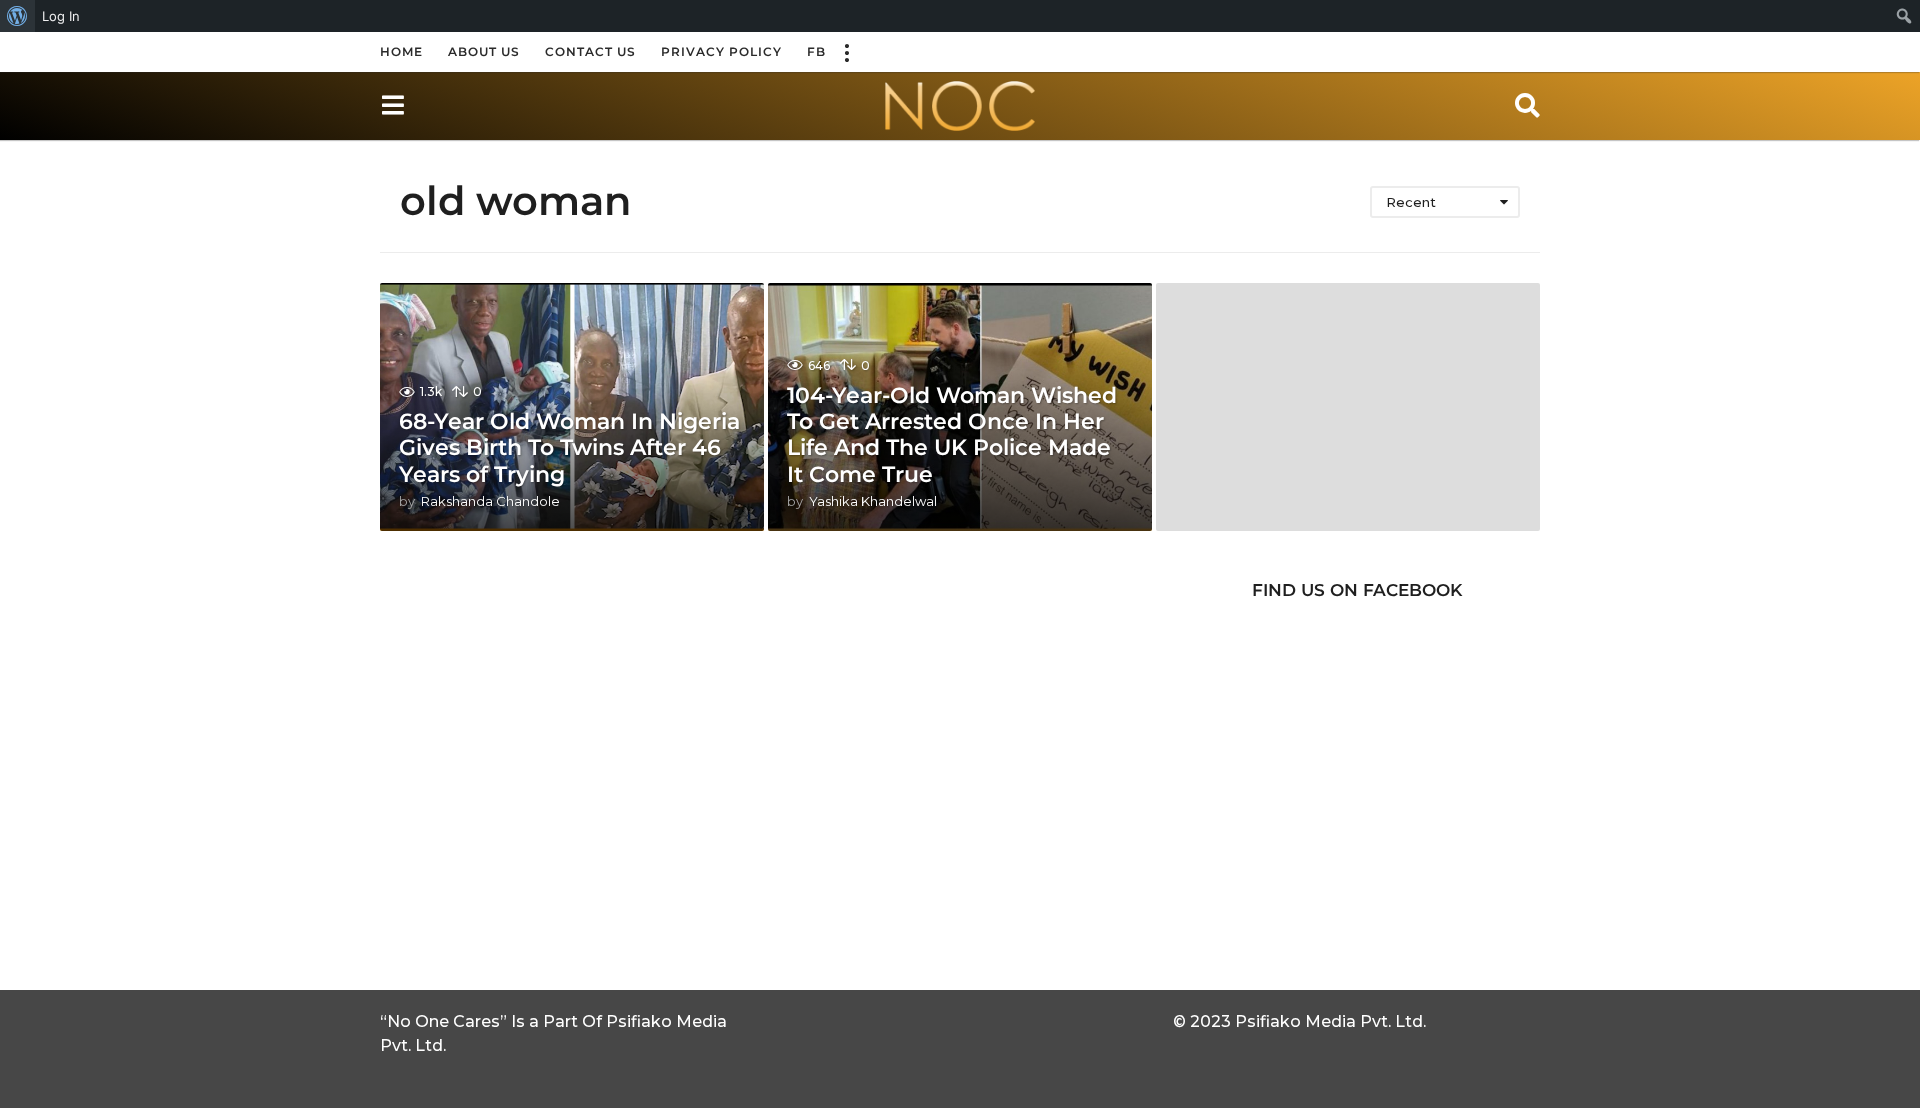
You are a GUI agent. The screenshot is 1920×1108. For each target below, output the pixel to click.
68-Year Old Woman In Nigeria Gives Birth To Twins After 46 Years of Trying (569, 448)
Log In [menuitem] (61, 16)
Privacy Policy (721, 51)
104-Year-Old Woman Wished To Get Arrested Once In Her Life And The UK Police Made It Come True (952, 435)
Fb (816, 51)
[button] (846, 52)
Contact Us (590, 51)
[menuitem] (17, 16)
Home (401, 51)
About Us (484, 51)
